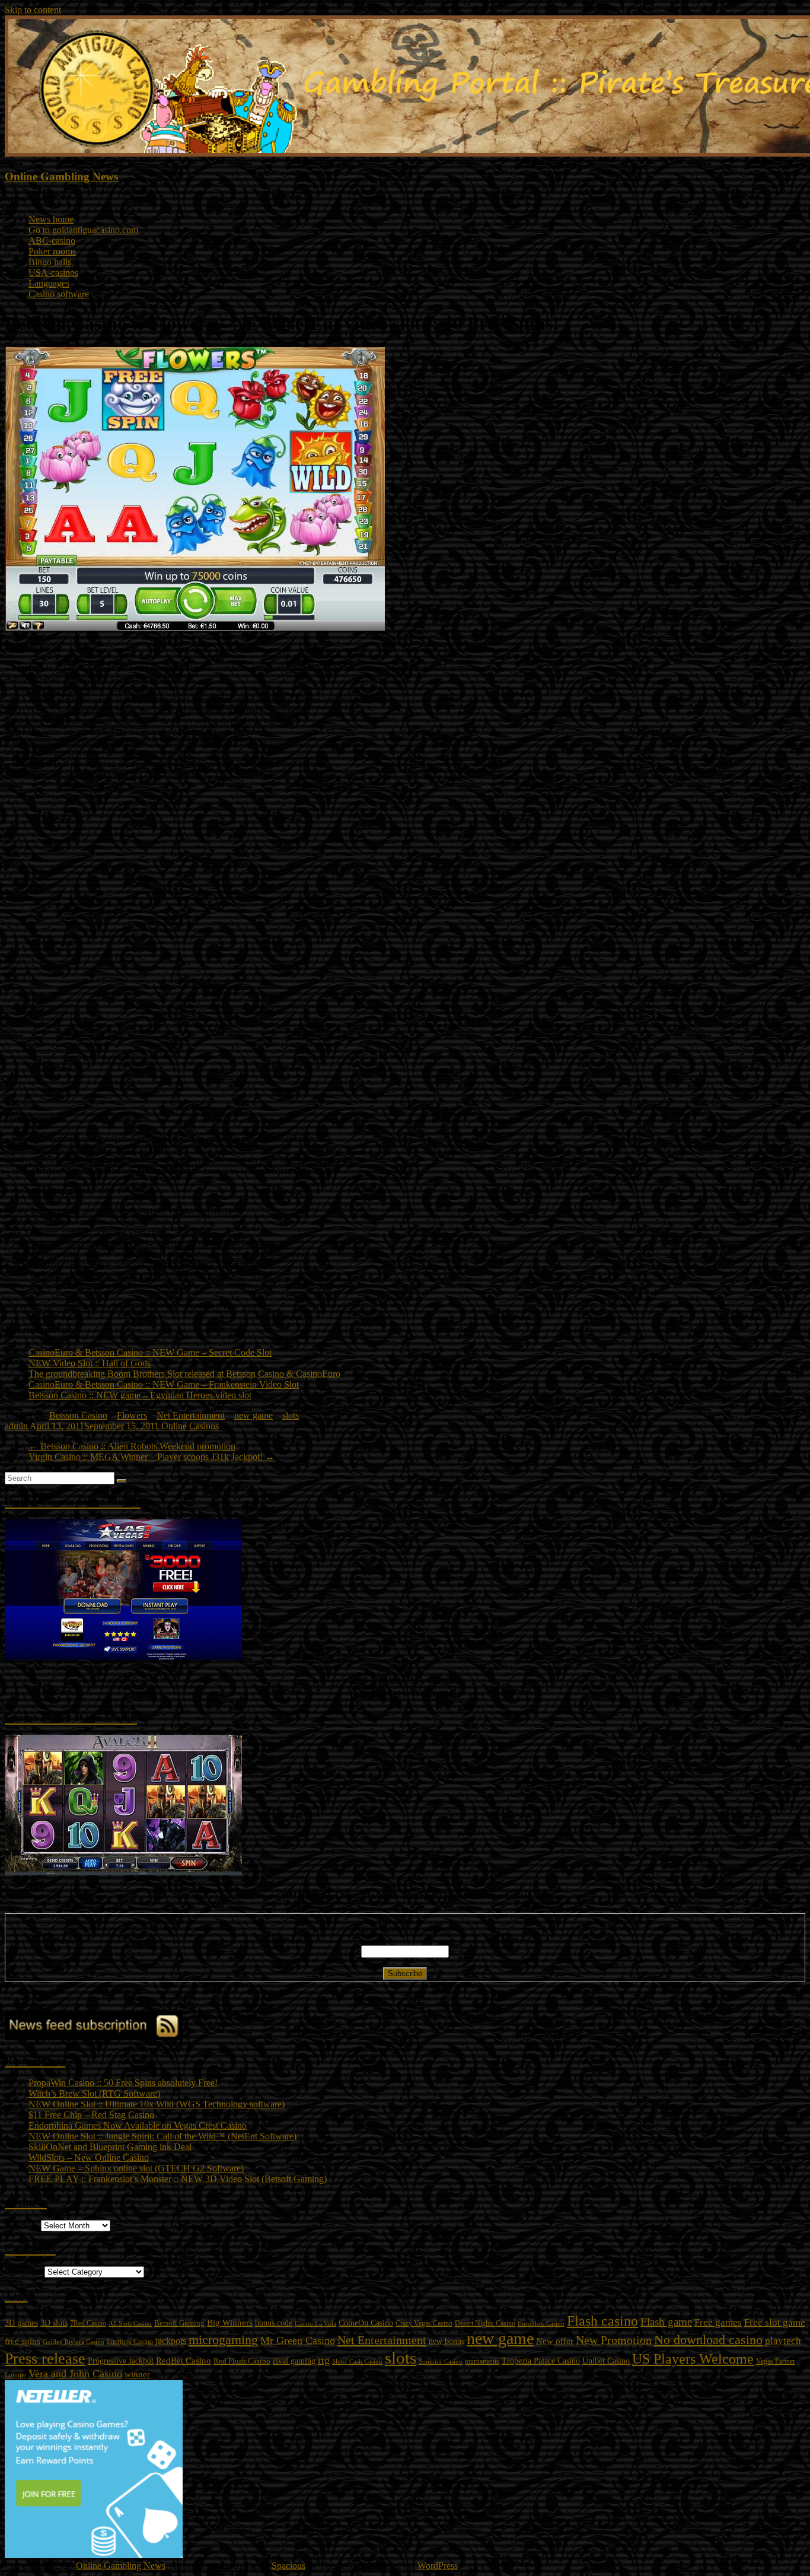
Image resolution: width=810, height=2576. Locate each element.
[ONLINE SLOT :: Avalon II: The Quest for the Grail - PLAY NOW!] (123, 1872)
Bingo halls (50, 262)
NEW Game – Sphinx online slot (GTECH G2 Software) (136, 2168)
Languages (49, 283)
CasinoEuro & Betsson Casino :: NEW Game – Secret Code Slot (150, 1352)
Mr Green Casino (298, 2340)
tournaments (482, 2361)
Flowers (132, 1415)
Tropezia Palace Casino (541, 2361)
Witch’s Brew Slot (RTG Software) (94, 2093)
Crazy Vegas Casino (424, 2324)
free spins (23, 2341)
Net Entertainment (191, 1415)
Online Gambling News (61, 176)
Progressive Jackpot (121, 2361)
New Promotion (614, 2340)
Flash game (666, 2322)
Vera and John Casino (75, 2374)
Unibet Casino (606, 2361)
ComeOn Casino (366, 2323)
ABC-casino (52, 241)
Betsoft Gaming (179, 2323)
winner (137, 2374)
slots (291, 1415)
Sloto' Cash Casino (357, 2362)
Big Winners (230, 2323)
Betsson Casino (78, 1415)
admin (16, 1426)
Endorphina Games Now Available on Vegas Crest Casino (138, 2125)
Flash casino (602, 2321)
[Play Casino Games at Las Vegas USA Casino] (123, 1657)
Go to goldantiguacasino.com (83, 230)
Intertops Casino (130, 2342)
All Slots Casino (130, 2323)
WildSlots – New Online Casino (89, 2157)
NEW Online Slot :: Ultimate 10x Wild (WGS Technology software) (157, 2104)
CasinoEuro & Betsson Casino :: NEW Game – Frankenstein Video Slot (164, 1384)
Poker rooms (52, 251)
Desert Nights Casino (485, 2324)
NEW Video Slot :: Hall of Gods (90, 1363)
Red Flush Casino (242, 2361)
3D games (21, 2323)
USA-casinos (53, 273)
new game (253, 1415)
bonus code (274, 2323)
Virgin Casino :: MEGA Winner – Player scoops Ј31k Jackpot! (152, 1457)
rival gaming (294, 2361)
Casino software (59, 294)
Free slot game (775, 2322)
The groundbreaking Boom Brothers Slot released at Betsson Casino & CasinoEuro (184, 1374)
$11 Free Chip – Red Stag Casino (91, 2115)
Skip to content (33, 10)
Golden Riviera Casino (74, 2342)
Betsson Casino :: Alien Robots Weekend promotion (132, 1446)
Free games (718, 2322)
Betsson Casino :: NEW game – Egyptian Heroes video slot (140, 1395)
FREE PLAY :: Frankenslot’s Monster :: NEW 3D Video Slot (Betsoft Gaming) (178, 2179)
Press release (45, 2359)
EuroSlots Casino (541, 2323)
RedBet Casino (184, 2361)
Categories (25, 2271)
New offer (555, 2341)
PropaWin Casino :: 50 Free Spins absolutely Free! (123, 2083)
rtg (324, 2360)
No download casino (708, 2340)
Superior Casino (441, 2361)
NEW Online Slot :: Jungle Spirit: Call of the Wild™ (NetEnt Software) (162, 2136)
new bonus (447, 2341)
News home (51, 219)
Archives (22, 2225)
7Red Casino (88, 2323)
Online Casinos (190, 1426)
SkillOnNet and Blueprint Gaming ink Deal (110, 2147)
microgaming (223, 2340)
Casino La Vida (315, 2323)
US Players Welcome (693, 2359)
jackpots (171, 2341)
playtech (783, 2341)
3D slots (54, 2323)
